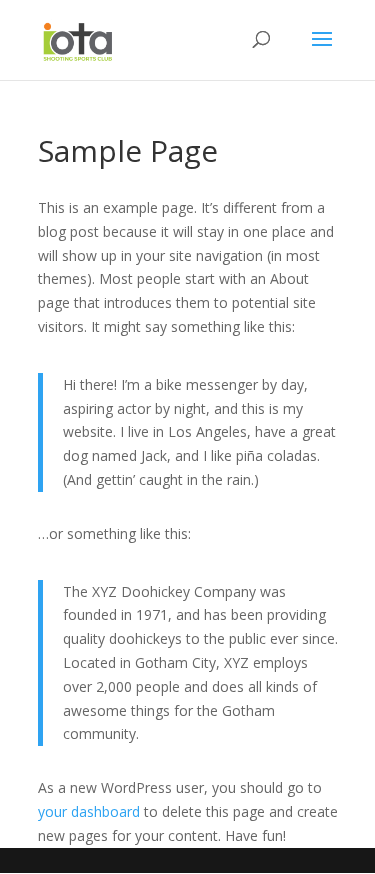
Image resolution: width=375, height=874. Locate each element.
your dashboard (89, 811)
